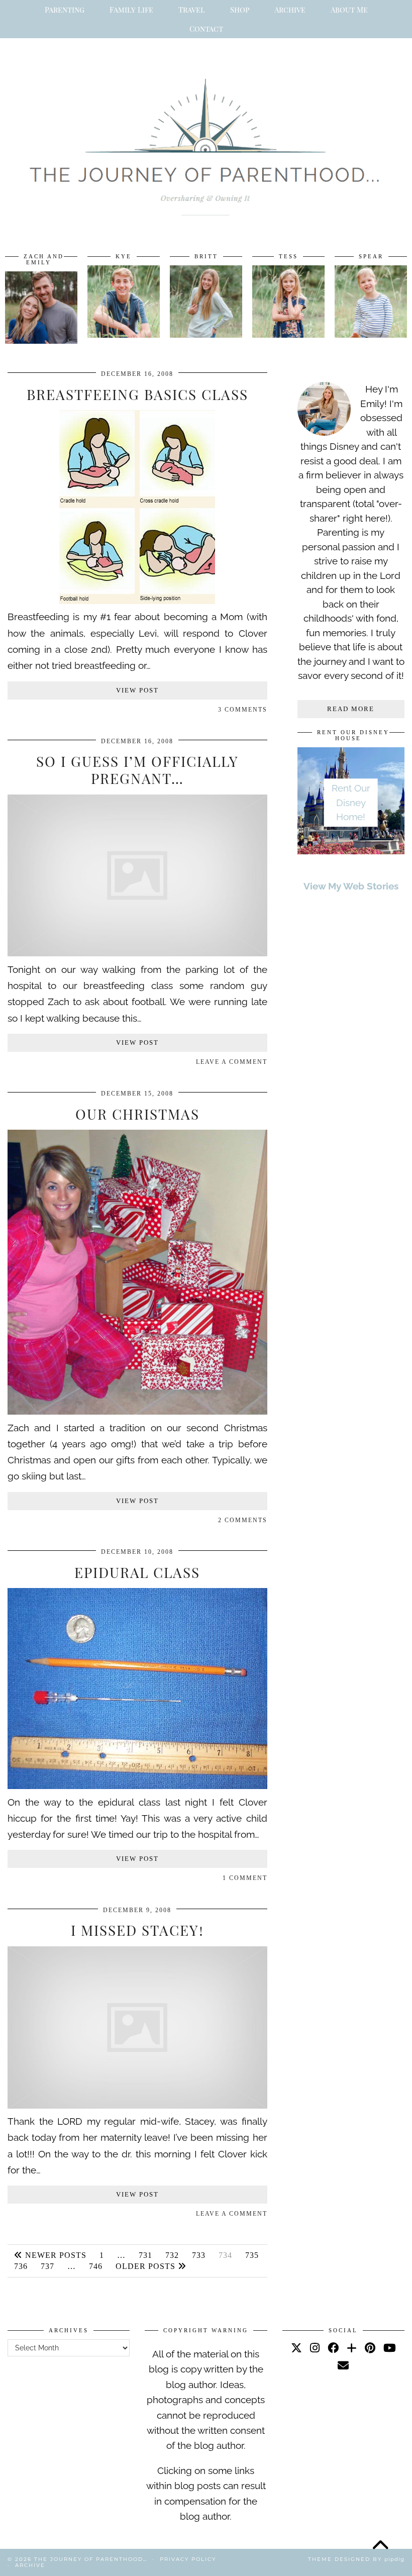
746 (96, 2266)
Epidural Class (137, 1572)
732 (172, 2255)
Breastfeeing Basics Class (137, 394)
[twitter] (296, 2348)
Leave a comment (232, 1062)
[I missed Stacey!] (137, 2105)
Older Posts (147, 2266)
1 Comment (245, 1878)
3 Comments (243, 710)
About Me (349, 10)
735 (252, 2255)
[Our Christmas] (137, 1411)
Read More (351, 709)
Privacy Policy (188, 2559)
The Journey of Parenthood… (91, 2559)
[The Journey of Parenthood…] (206, 136)
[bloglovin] (352, 2348)
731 (145, 2255)
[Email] (343, 2365)
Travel (192, 10)
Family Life (131, 10)
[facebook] (333, 2348)
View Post (137, 690)
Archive (290, 10)
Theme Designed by (356, 2559)
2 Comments (243, 1520)
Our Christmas (137, 1114)
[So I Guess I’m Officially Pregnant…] (137, 953)
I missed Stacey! (137, 1930)
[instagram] (315, 2348)
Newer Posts (55, 2255)
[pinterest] (370, 2348)
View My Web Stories (351, 886)
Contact (206, 29)
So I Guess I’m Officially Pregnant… (137, 770)
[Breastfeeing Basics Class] (137, 601)
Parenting (65, 10)
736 (21, 2266)
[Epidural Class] (137, 1786)
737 (47, 2266)
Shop (240, 10)
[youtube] (390, 2348)
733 (199, 2255)
